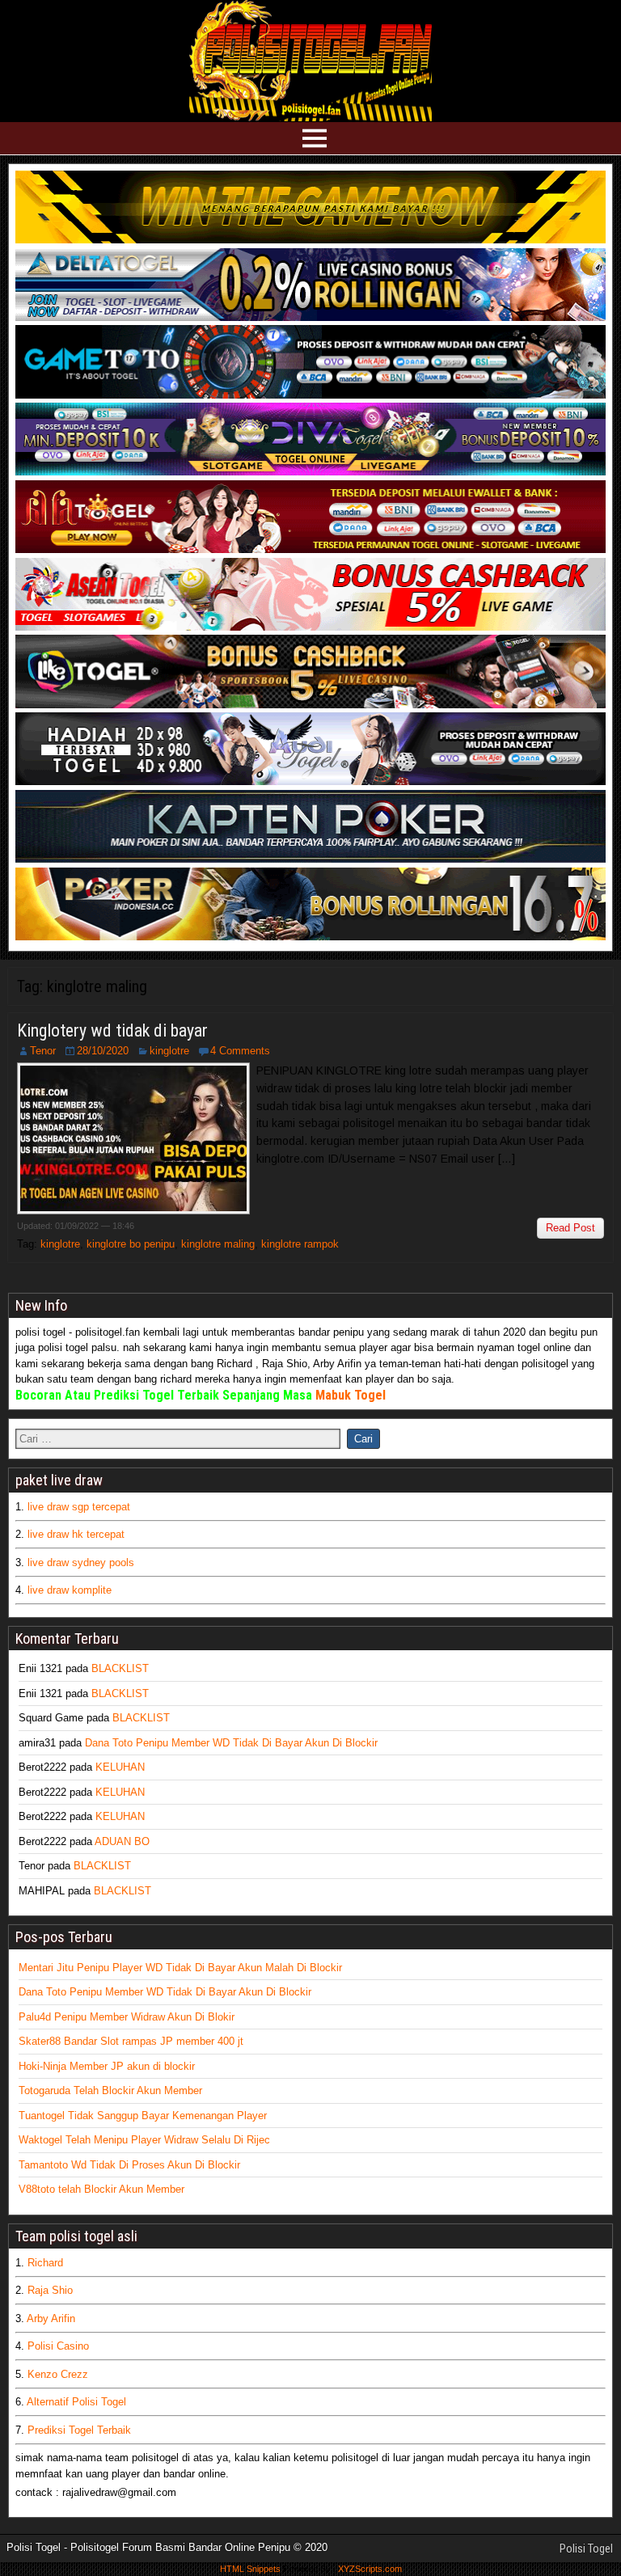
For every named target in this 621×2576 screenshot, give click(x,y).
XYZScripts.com (370, 2569)
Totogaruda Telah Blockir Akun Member (110, 2090)
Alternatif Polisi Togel (76, 2402)
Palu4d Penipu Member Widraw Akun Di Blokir (127, 2017)
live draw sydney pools (81, 1562)
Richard (45, 2263)
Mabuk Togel (351, 1395)
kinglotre (169, 1051)
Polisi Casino (58, 2346)
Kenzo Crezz (58, 2374)
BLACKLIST (120, 1668)
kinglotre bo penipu (131, 1244)
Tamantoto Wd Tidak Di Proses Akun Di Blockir (129, 2165)
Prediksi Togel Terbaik (79, 2430)
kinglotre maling (218, 1244)
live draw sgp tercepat (79, 1507)
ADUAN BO (122, 1841)
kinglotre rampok (300, 1244)
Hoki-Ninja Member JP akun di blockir (107, 2066)
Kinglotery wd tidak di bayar (112, 1030)
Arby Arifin (51, 2318)
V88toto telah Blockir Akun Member (101, 2189)
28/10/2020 (103, 1051)
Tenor (43, 1051)
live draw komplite (70, 1590)
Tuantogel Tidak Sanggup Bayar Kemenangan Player (143, 2116)
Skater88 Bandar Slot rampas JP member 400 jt (131, 2041)
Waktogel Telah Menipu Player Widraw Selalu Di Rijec (144, 2140)
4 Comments (240, 1051)
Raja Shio (50, 2290)
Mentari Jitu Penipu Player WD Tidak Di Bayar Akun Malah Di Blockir (180, 1968)
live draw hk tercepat (76, 1534)
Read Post (570, 1228)
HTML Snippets (250, 2569)
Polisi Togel (586, 2549)
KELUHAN (120, 1767)
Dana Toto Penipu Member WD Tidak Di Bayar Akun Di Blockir (231, 1743)
